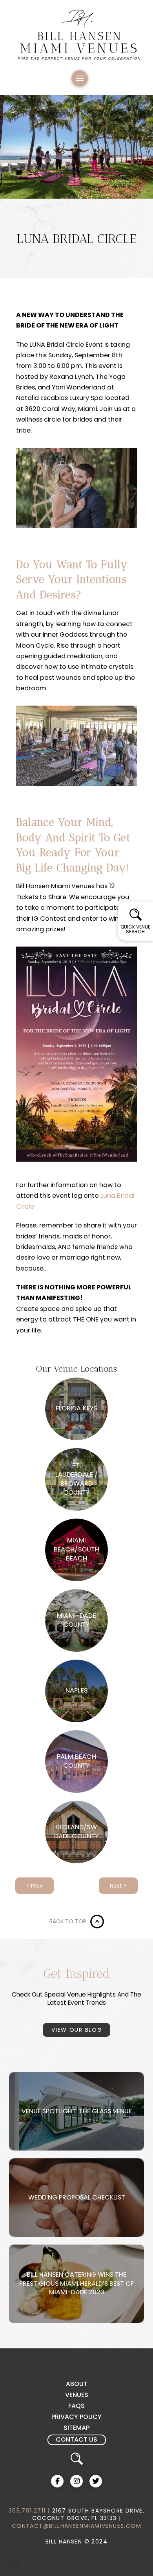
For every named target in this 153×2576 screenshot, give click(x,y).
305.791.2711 (27, 2511)
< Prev (35, 1886)
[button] (80, 78)
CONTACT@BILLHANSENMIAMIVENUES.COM (76, 2526)
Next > (118, 1886)
